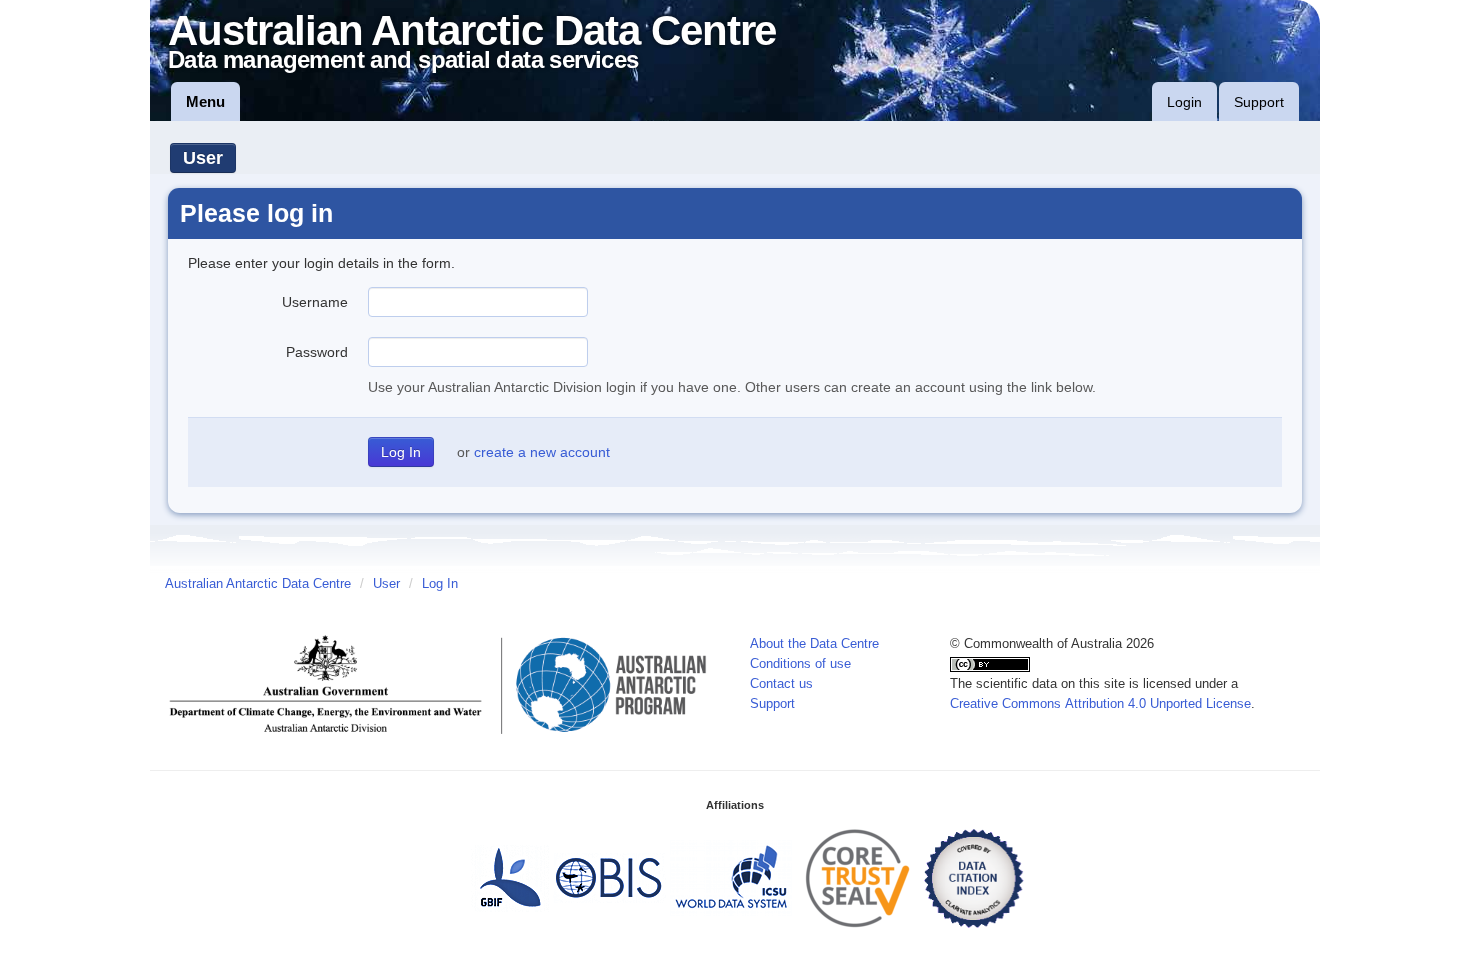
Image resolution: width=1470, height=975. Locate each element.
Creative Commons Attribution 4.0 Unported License (1100, 704)
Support (1259, 102)
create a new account (542, 452)
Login (1184, 102)
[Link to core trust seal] (858, 877)
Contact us (781, 684)
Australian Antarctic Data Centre (258, 584)
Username (315, 302)
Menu (205, 101)
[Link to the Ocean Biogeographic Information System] (609, 877)
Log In (440, 584)
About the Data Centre (814, 644)
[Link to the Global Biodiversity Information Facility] (510, 877)
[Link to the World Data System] (731, 877)
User (203, 158)
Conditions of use (800, 664)
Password (317, 352)
